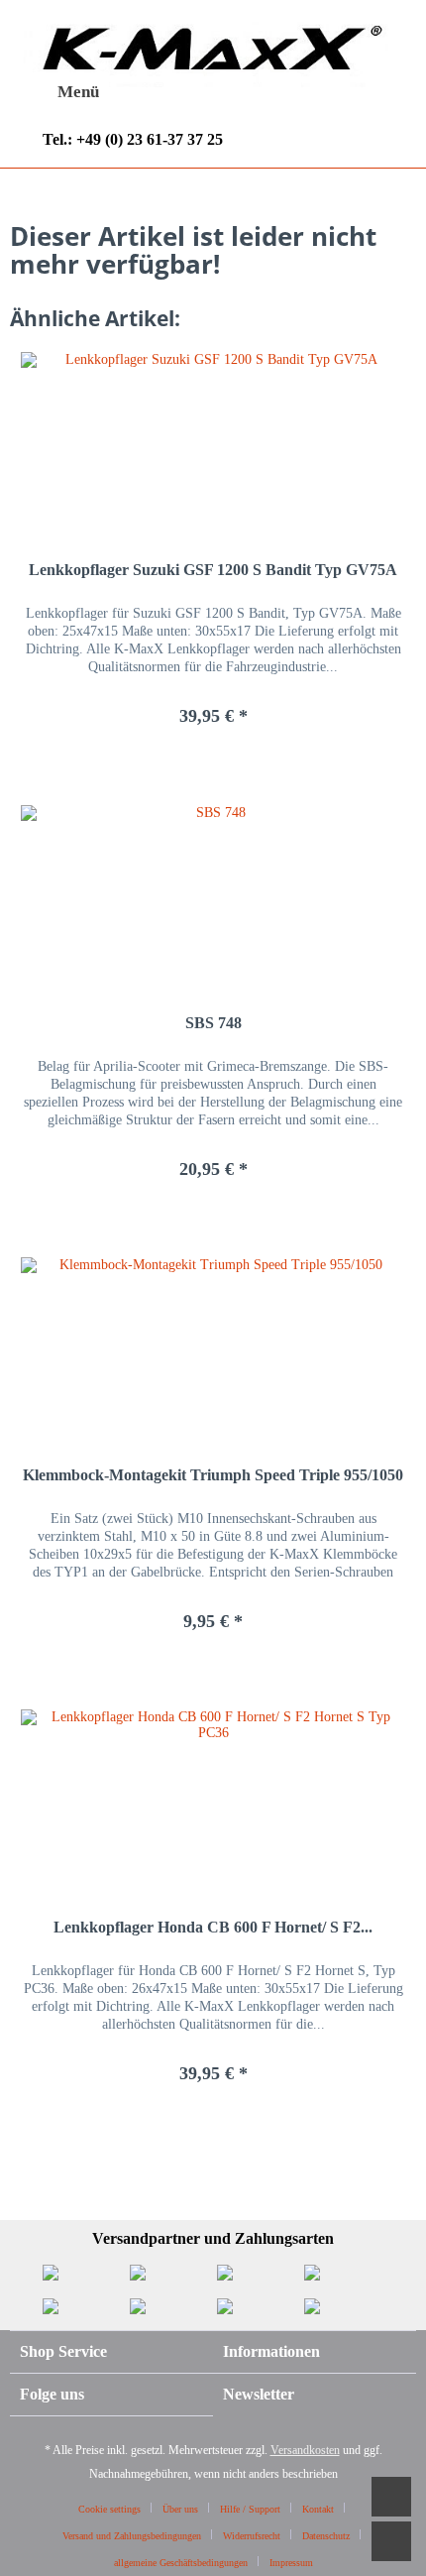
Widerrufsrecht (252, 2536)
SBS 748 (213, 1023)
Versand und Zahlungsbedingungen (132, 2536)
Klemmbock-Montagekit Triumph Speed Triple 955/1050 (213, 1475)
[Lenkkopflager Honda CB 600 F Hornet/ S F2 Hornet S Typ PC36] (213, 1799)
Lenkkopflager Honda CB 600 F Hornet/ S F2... (213, 1927)
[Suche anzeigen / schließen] (184, 93)
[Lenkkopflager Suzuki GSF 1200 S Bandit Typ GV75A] (213, 441)
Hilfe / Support (250, 2509)
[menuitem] (59, 92)
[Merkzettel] (233, 92)
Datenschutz (326, 2536)
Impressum (291, 2563)
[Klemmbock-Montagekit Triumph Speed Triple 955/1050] (213, 1347)
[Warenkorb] (330, 92)
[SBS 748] (213, 894)
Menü (78, 92)
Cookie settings (109, 2509)
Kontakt (318, 2509)
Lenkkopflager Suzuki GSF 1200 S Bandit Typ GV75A (213, 570)
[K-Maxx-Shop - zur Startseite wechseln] (205, 53)
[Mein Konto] (281, 92)
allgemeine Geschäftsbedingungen (181, 2563)
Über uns (180, 2509)
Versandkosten (305, 2450)
